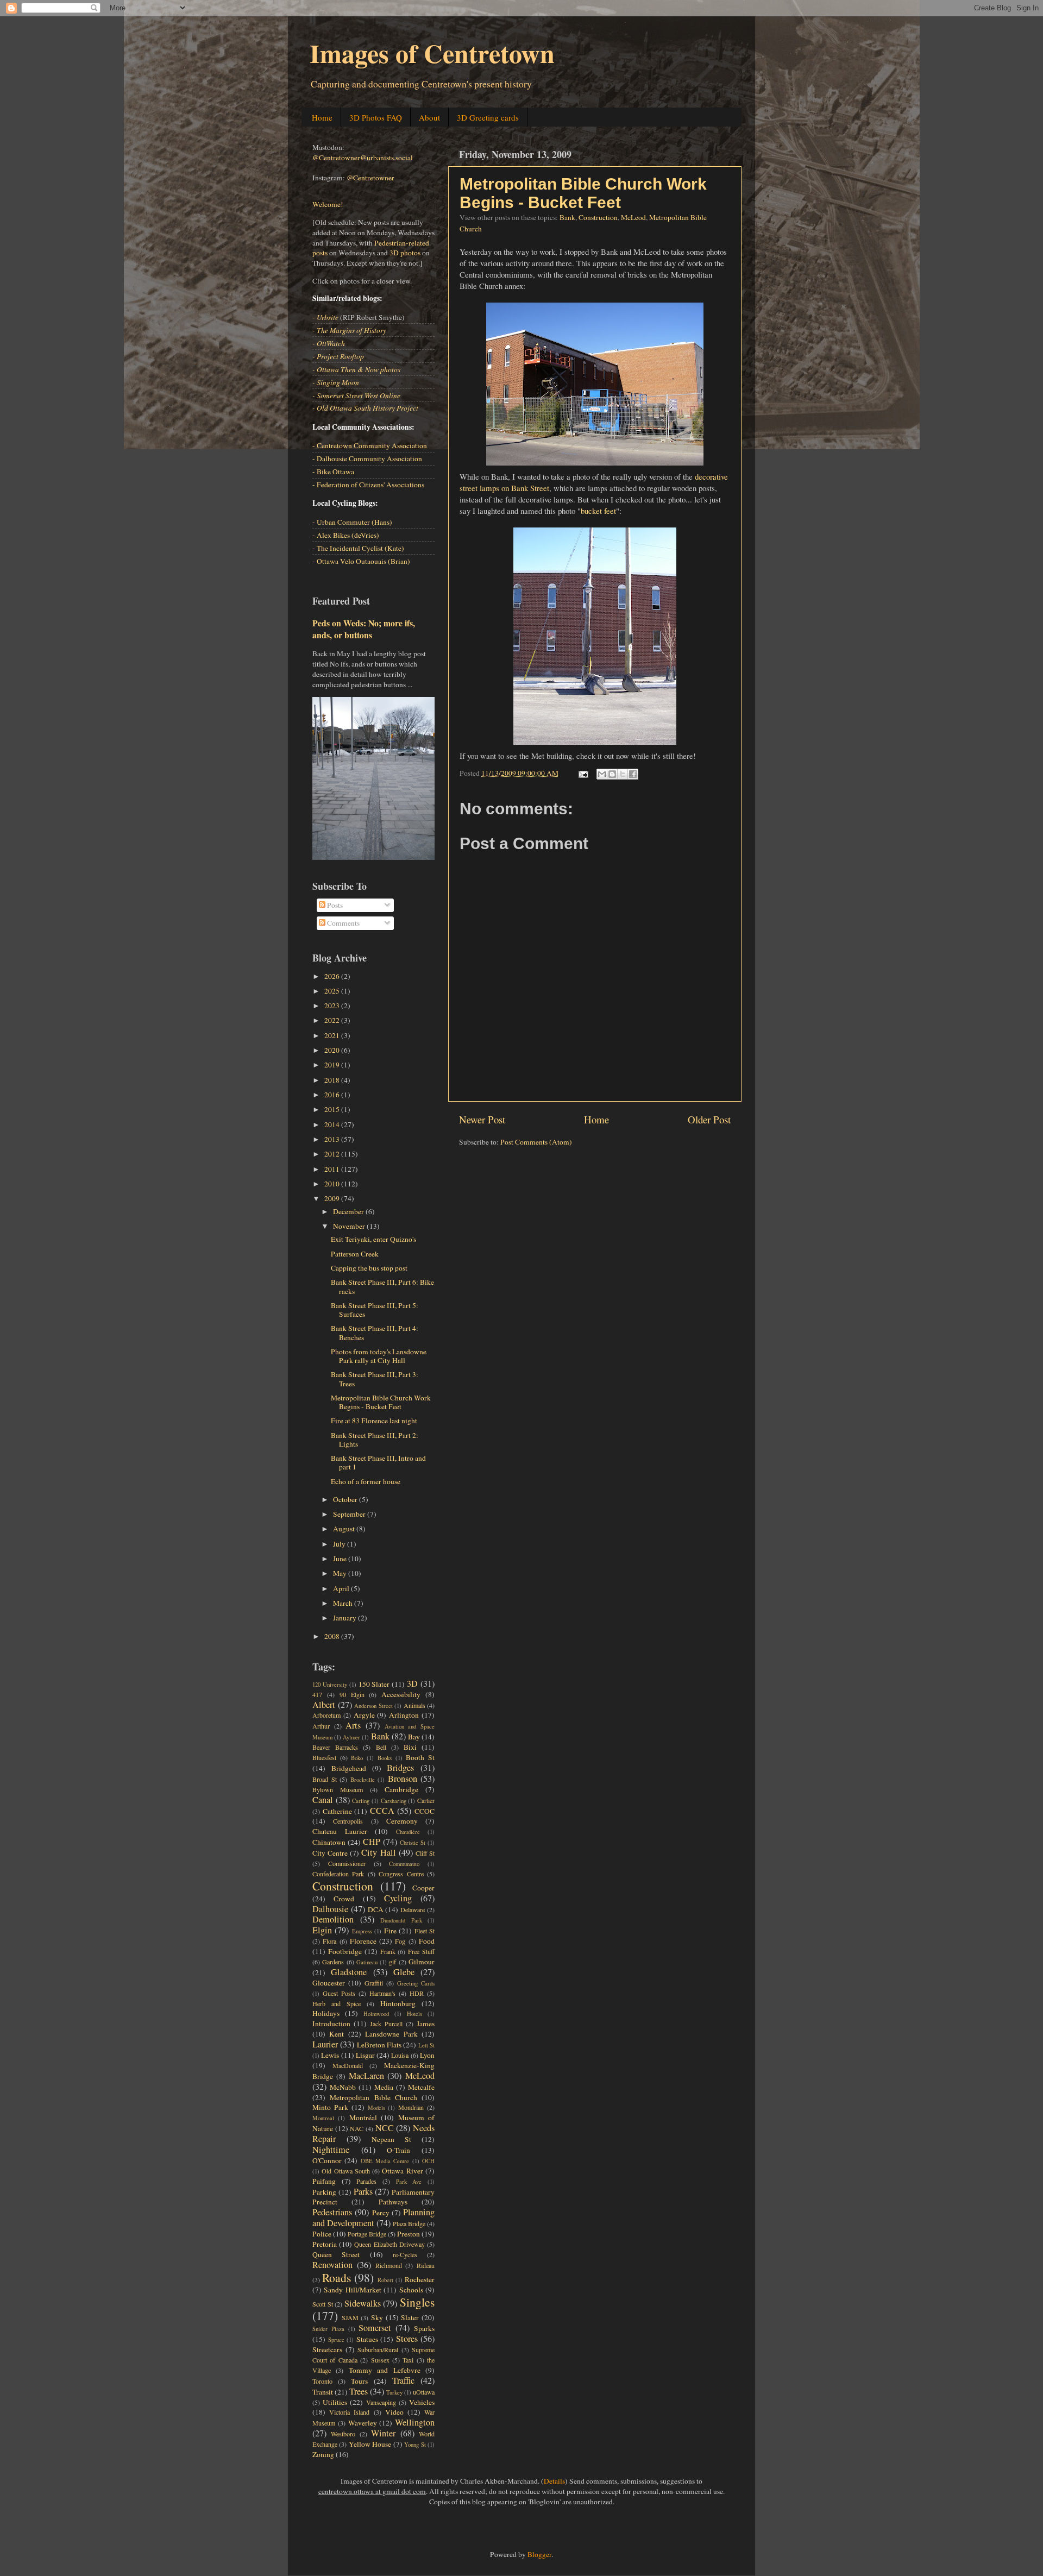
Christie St (413, 1843)
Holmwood (376, 2014)
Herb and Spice (337, 2003)
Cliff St (425, 1853)
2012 (333, 1154)
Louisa (400, 2055)
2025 (333, 991)
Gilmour (422, 1962)
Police (322, 2234)
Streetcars (327, 2349)
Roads (337, 2277)
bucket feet (598, 511)
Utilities (335, 2402)
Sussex (380, 2360)
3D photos (405, 253)
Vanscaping (381, 2402)
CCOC (425, 1811)
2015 (333, 1109)
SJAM (350, 2317)
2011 (333, 1169)
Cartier (426, 1800)
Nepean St (391, 2139)
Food (427, 1941)
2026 (333, 976)
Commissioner (347, 1863)
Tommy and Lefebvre (385, 2370)
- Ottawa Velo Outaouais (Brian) (361, 561)
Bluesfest (324, 1757)
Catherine (337, 1811)
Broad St (325, 1779)
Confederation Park (338, 1874)
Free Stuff (421, 1951)
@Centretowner (370, 178)
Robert (385, 2280)
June (341, 1559)
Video (394, 2412)
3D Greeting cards (488, 117)
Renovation (332, 2265)
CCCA (382, 1811)
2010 (333, 1184)
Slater (410, 2317)
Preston (409, 2234)
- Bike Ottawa (333, 472)
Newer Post (482, 1119)
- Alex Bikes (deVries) (346, 535)
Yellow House (370, 2444)
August (345, 1529)
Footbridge (345, 1951)
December (349, 1211)
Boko (357, 1758)
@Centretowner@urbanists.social (363, 158)
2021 (333, 1035)
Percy (381, 2213)
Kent (337, 2034)
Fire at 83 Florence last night (374, 1421)
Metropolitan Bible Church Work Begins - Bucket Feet (583, 193)
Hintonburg (398, 2003)
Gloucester (329, 1983)
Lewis (330, 2055)
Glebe (404, 1972)
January (345, 1618)
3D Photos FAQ (376, 117)
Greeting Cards (416, 1983)
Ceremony (402, 1821)
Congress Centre (401, 1874)
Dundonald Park (401, 1920)
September (350, 1514)
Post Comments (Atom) (536, 1142)
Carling (361, 1801)
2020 (333, 1050)
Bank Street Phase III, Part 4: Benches (375, 1333)
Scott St (323, 2304)
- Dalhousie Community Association (367, 458)
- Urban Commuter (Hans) (352, 522)
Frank (388, 1951)
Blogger (539, 2554)
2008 (333, 1636)
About (429, 117)
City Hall (378, 1852)
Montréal (363, 2118)
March (344, 1603)
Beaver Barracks (335, 1747)
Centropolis (348, 1821)
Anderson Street (373, 1706)
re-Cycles (405, 2254)
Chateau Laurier (340, 1831)
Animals (414, 1705)
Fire (390, 1931)
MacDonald (348, 2065)
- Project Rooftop (338, 356)
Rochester (420, 2279)
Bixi (410, 1747)
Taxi (408, 2360)
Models (376, 2108)
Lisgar (365, 2055)
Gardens (333, 1962)
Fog (400, 1941)
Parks (363, 2191)
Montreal (323, 2118)
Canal (323, 1800)
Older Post (709, 1119)
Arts (353, 1725)
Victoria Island (349, 2412)
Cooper (423, 1888)
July (340, 1544)
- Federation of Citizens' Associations (368, 485)
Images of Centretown (432, 53)
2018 (333, 1080)
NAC (357, 2128)
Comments (343, 923)
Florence (363, 1941)
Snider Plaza (328, 2329)
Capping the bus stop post (369, 1268)
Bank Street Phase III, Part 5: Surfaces (375, 1310)
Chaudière (408, 1832)
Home (322, 117)
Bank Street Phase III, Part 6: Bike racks (382, 1286)
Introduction (331, 2024)
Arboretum (326, 1715)
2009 (333, 1198)
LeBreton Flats (379, 2045)
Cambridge (401, 1789)
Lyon (427, 2055)
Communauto (404, 1864)
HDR (417, 1993)
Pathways (393, 2202)
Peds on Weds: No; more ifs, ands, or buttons (364, 629)
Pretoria (325, 2244)
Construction (598, 217)
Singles (417, 2302)
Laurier (325, 2044)
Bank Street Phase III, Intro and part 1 (378, 1462)
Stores (407, 2339)
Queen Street (336, 2254)
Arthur (321, 1726)
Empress (362, 1931)
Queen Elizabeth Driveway (389, 2244)
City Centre (330, 1853)
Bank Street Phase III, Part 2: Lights (375, 1440)
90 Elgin (352, 1694)
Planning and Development (373, 2217)
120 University (330, 1685)
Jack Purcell (386, 2024)
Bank (567, 217)
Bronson (403, 1779)
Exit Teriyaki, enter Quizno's (373, 1239)
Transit (323, 2392)
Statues (367, 2339)
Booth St (420, 1757)
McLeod (633, 217)
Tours (359, 2381)
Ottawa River (402, 2171)
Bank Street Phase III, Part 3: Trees (375, 1379)
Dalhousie (330, 1909)
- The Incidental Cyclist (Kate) (358, 548)
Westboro (343, 2434)
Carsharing (394, 1801)
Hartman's (382, 1993)
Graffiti (374, 1983)
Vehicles (422, 2402)
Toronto (322, 2381)
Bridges (400, 1768)
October (346, 1499)
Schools (411, 2290)
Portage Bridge (367, 2234)
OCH (428, 2161)
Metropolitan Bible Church (373, 2097)
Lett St (426, 2045)
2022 (333, 1020)
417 (317, 1694)
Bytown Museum (338, 1789)
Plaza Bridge (409, 2223)
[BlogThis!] (612, 774)
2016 (333, 1095)
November (350, 1226)
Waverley (363, 2423)
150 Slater (374, 1684)
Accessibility (401, 1694)
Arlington (404, 1715)
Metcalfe (421, 2087)
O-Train (398, 2150)
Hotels (414, 2014)
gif (392, 1962)
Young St (415, 2445)
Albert (324, 1705)
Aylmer (351, 1737)
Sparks (424, 2328)
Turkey (394, 2392)
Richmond (389, 2265)
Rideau (426, 2265)
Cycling (398, 1898)
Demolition (333, 1919)
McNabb (343, 2087)
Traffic (403, 2380)
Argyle (364, 1715)
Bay (414, 1737)
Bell (381, 1747)
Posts (334, 905)
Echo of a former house (366, 1481)
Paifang (324, 2181)
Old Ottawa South (346, 2171)
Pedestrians (332, 2212)
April (342, 1588)
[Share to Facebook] (633, 774)
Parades (366, 2181)
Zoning (323, 2454)
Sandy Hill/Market (352, 2290)
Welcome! (328, 204)
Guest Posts (339, 1993)
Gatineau (367, 1962)
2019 (333, 1065)
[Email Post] (582, 773)
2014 (333, 1124)
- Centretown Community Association (370, 445)
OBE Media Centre (385, 2161)
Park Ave (409, 2182)
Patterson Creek (355, 1254)
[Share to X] (623, 774)
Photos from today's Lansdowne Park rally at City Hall (379, 1356)
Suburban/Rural (378, 2349)
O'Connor (327, 2160)
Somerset (375, 2328)
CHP (372, 1842)
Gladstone (349, 1972)
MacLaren (366, 2076)
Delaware (413, 1909)
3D (412, 1683)
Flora (329, 1941)
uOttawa (424, 2392)
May (341, 1573)
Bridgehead (349, 1768)
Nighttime (331, 2150)
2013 (333, 1139)
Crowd (344, 1899)
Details (554, 2481)
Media (384, 2087)
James (426, 2024)
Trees (359, 2391)
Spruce (336, 2340)
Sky (377, 2317)
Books (385, 1758)
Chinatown (329, 1842)
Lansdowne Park (391, 2034)
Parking (324, 2192)
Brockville (363, 1780)
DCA (376, 1909)
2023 (333, 1006)
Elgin (322, 1930)
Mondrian (411, 2107)
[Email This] (602, 774)
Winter (383, 2433)
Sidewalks (363, 2303)
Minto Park (330, 2107)
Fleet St (425, 1931)
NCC (385, 2128)
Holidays (326, 2013)
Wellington (415, 2422)
